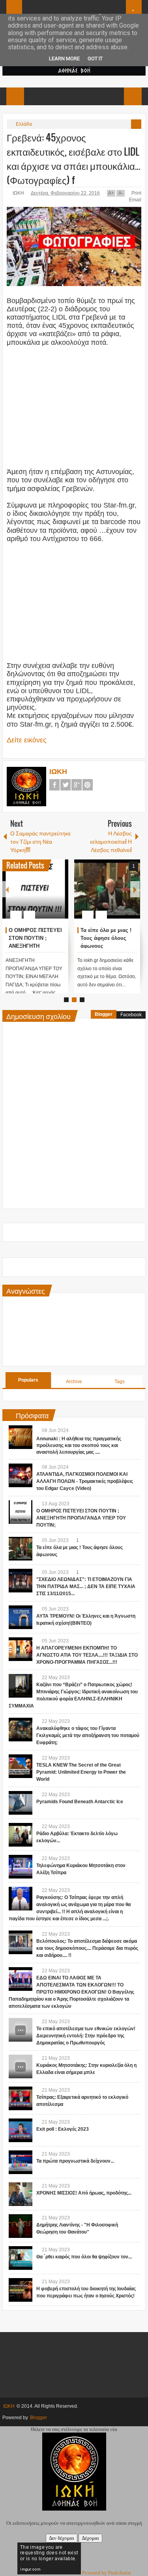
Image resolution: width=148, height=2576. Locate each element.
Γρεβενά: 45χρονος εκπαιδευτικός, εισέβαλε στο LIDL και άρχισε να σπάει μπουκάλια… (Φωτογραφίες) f (73, 158)
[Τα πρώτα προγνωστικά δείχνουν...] (21, 2162)
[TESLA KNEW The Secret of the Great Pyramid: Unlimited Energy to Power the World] (21, 1766)
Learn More (64, 59)
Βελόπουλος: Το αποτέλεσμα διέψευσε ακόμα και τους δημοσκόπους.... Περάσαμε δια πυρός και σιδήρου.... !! (87, 1948)
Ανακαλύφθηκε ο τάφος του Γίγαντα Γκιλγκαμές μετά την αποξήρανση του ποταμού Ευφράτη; (88, 1735)
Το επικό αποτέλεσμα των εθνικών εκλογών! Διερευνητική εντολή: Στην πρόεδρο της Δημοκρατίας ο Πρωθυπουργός (86, 2036)
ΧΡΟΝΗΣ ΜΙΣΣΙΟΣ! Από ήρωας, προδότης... (84, 2193)
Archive (74, 1382)
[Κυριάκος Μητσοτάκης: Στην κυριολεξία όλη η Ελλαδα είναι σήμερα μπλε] (21, 2066)
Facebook (54, 785)
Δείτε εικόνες (27, 740)
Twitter (66, 785)
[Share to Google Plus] (65, 896)
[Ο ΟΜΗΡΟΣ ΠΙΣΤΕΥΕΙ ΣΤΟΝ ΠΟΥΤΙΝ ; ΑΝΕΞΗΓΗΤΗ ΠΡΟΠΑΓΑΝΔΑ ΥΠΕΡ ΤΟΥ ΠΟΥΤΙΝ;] (21, 1512)
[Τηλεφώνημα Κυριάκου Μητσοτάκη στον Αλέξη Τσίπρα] (21, 1867)
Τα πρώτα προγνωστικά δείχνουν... (75, 2161)
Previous (7, 889)
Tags (120, 1382)
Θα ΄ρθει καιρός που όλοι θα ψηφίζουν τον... (84, 2257)
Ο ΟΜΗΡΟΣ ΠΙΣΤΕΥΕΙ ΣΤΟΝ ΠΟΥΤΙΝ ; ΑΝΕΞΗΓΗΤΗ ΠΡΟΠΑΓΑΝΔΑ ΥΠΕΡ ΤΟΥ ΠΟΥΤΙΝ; (81, 1518)
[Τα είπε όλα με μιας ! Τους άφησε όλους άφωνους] (21, 1549)
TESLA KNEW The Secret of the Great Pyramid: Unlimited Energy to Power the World (81, 1772)
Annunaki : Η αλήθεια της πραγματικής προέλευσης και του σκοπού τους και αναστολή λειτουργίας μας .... (79, 1445)
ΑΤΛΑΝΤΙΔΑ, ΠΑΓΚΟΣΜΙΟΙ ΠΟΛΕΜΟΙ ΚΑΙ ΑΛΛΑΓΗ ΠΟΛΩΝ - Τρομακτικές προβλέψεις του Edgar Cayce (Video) (85, 1481)
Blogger (104, 1014)
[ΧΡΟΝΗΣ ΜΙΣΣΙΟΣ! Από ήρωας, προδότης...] (21, 2194)
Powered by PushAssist (107, 2573)
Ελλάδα (24, 124)
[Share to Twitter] (54, 896)
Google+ (77, 785)
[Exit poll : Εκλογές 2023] (21, 2130)
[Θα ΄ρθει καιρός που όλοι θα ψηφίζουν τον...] (21, 2258)
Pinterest (88, 785)
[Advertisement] (74, 402)
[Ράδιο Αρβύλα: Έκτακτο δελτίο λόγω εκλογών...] (21, 1835)
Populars (28, 1380)
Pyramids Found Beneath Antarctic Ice (80, 1802)
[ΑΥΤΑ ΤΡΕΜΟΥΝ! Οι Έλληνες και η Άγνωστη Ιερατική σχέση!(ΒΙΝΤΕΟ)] (113, 889)
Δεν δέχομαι (62, 2538)
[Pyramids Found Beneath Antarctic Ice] (21, 1803)
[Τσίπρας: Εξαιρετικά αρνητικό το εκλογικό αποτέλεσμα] (21, 2098)
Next (135, 889)
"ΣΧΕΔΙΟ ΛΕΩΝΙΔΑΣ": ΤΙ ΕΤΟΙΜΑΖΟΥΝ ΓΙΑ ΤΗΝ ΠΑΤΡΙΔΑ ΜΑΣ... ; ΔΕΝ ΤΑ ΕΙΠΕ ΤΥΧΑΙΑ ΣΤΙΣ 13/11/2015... (41, 946)
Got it (95, 59)
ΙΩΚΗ (19, 193)
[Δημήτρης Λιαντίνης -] (21, 2226)
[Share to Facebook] (44, 896)
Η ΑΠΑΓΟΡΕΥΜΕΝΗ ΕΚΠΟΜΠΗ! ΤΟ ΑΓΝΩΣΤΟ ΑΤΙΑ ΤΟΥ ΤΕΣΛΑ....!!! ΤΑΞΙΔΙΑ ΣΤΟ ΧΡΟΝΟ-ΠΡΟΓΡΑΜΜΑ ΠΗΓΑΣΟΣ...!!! (87, 1655)
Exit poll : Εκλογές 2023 (63, 2129)
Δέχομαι (90, 2538)
